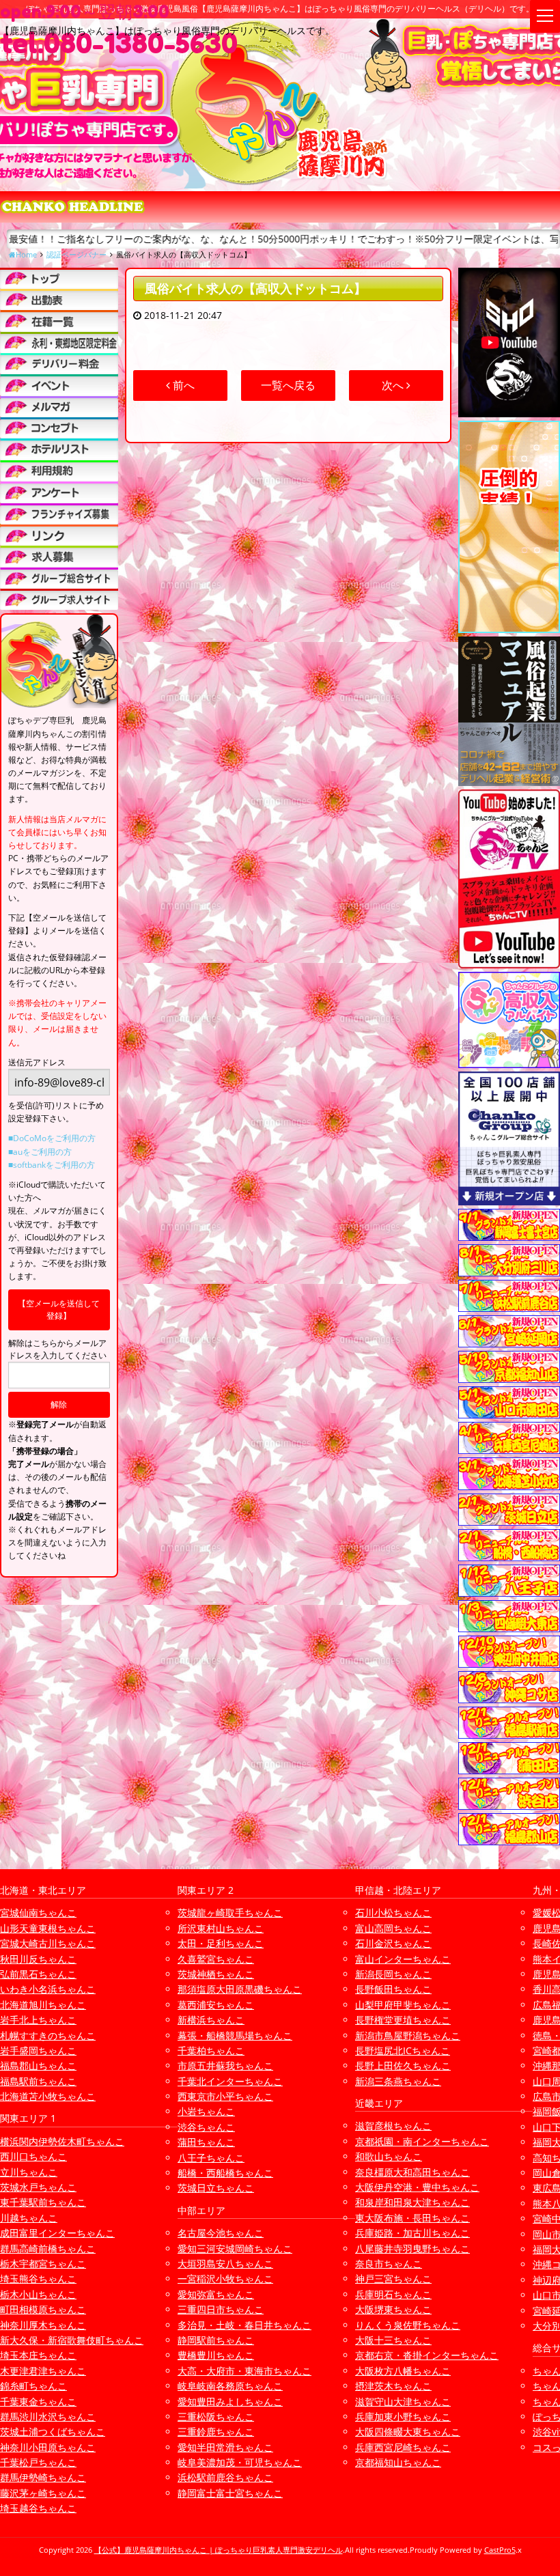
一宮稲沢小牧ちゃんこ (225, 2279)
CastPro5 (500, 2550)
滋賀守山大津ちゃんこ (403, 2402)
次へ (394, 385)
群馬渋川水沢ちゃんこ (48, 2417)
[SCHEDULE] (59, 299)
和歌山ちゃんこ (389, 2156)
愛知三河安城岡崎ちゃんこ (235, 2249)
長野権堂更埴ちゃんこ (403, 2020)
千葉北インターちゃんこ (230, 2081)
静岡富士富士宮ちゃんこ (230, 2493)
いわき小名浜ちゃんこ (48, 1989)
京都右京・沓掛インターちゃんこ (427, 2355)
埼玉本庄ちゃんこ (38, 2355)
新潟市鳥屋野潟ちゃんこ (408, 2035)
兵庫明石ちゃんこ (393, 2294)
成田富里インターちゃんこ (57, 2233)
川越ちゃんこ (29, 2218)
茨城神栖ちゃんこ (216, 1974)
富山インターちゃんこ (403, 1959)
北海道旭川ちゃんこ (43, 2005)
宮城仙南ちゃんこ (38, 1913)
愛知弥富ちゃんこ (216, 2294)
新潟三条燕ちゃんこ (398, 2081)
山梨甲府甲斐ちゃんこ (403, 2005)
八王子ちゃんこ (211, 2158)
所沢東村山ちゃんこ (221, 1928)
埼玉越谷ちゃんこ (38, 2508)
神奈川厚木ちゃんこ (43, 2325)
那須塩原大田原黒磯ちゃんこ (240, 1989)
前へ (182, 385)
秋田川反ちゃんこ (38, 1959)
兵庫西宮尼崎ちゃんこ (403, 2447)
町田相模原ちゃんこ (43, 2309)
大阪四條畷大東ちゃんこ (408, 2432)
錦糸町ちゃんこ (33, 2386)
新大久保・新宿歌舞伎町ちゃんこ (72, 2340)
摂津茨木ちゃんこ (393, 2386)
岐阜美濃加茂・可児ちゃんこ (240, 2462)
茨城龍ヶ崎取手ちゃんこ (230, 1913)
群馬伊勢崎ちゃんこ (43, 2477)
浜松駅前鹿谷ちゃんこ (225, 2477)
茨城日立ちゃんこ (216, 2188)
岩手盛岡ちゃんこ (38, 2050)
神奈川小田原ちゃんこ (48, 2447)
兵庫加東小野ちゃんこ (403, 2417)
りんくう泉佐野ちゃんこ (408, 2325)
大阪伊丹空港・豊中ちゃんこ (417, 2187)
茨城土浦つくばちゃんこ (53, 2432)
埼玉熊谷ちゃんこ (38, 2279)
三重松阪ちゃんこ (216, 2417)
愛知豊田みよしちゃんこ (230, 2402)
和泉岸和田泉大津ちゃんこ (412, 2202)
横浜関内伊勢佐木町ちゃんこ (62, 2141)
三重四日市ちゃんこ (221, 2309)
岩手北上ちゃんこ (38, 2020)
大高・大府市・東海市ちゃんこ (244, 2371)
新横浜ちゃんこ (211, 2020)
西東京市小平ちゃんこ (225, 2096)
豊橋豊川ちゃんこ (216, 2355)
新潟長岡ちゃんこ (393, 1974)
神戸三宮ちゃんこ (393, 2279)
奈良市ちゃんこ (389, 2264)
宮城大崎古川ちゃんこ (48, 1943)
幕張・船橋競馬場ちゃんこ (235, 2035)
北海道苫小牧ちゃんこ (48, 2096)
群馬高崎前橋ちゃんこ (48, 2249)
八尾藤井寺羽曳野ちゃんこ (412, 2249)
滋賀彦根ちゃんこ (393, 2126)
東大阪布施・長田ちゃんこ (412, 2218)
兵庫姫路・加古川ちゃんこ (412, 2233)
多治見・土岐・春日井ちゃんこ (244, 2325)
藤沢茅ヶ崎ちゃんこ (43, 2493)
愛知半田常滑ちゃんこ (225, 2447)
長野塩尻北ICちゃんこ (403, 2050)
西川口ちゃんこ (33, 2156)
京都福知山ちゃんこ (398, 2462)
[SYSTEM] (59, 342)
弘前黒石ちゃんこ (38, 1974)
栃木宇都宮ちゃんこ (43, 2264)
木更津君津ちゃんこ (43, 2371)
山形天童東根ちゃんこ (48, 1928)
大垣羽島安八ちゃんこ (225, 2264)
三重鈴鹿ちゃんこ (216, 2432)
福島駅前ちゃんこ (38, 2081)
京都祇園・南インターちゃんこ (422, 2141)
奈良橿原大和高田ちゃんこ (412, 2172)
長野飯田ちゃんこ (393, 1989)
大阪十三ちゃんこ (393, 2340)
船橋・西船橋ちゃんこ (225, 2173)
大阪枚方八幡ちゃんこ (403, 2371)
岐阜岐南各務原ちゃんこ (230, 2386)
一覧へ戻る (288, 385)
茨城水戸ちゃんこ (38, 2187)
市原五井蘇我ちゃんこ (225, 2066)
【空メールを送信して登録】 (59, 1310)
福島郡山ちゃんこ (38, 2066)
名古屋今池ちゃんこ (221, 2233)
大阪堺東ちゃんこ (393, 2309)
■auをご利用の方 (40, 1152)
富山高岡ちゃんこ (393, 1928)
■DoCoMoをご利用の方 (52, 1138)
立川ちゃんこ (29, 2172)
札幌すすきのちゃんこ (48, 2035)
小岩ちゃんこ (206, 2111)
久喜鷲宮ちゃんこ (216, 1959)
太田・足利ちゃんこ (221, 1943)
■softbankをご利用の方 (52, 1165)
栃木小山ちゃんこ (38, 2294)
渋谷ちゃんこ (206, 2127)
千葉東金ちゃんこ (38, 2402)
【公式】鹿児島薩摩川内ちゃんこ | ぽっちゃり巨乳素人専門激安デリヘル (219, 2550)
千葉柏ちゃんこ (211, 2050)
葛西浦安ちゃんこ (216, 2005)
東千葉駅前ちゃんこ (43, 2202)
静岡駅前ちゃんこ (216, 2340)
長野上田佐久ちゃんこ (403, 2066)
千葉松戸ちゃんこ (38, 2462)
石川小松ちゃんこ (393, 1913)
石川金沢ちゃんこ (393, 1943)
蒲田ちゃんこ (206, 2142)
